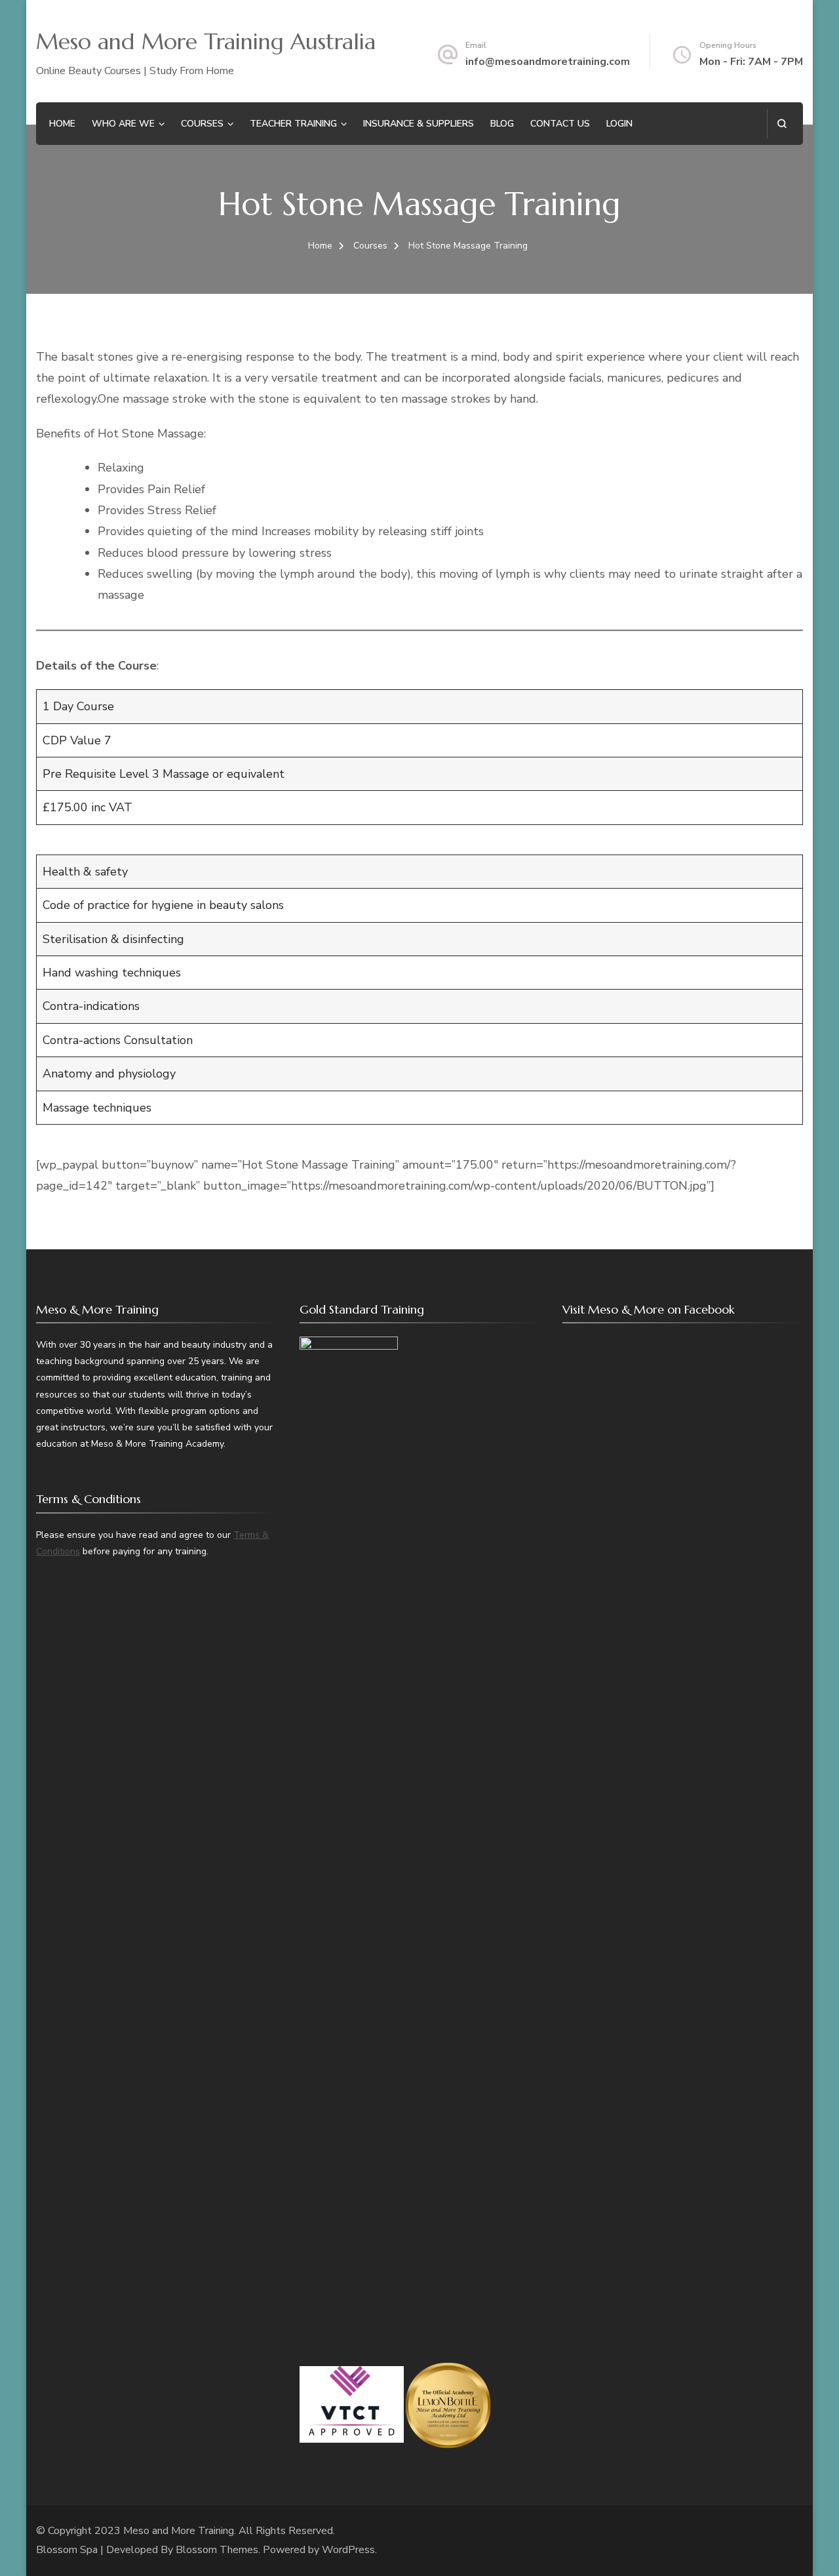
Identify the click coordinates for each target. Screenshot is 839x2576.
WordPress (348, 2550)
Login (619, 124)
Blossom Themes (217, 2550)
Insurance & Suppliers (419, 124)
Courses (202, 124)
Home (62, 124)
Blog (502, 124)
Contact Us (560, 124)
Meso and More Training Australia (206, 42)
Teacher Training (293, 124)
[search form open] (782, 124)
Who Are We (123, 124)
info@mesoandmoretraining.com (548, 62)
